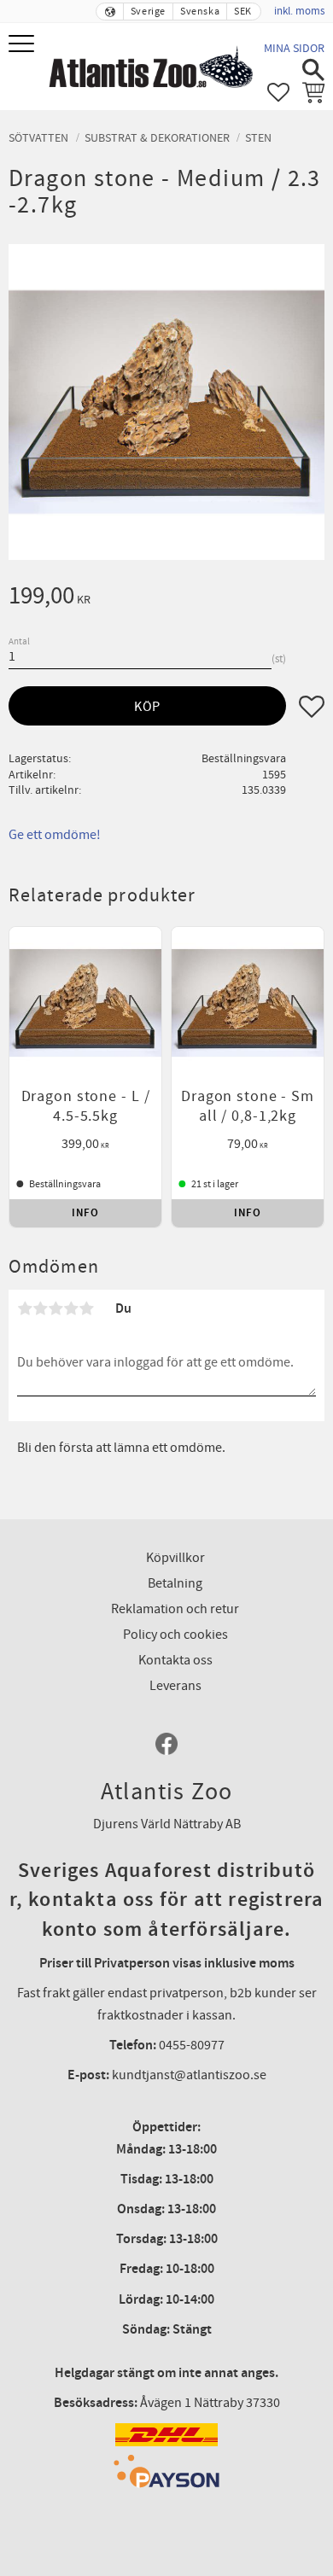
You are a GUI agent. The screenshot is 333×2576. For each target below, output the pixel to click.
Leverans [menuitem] (175, 1686)
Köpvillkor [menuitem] (175, 1558)
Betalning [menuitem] (175, 1583)
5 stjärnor (86, 1308)
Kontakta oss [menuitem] (175, 1660)
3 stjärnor (55, 1308)
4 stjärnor (71, 1308)
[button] (23, 45)
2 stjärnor (40, 1308)
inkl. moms (299, 11)
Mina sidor (294, 48)
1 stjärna (25, 1308)
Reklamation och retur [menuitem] (175, 1609)
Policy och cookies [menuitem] (175, 1635)
